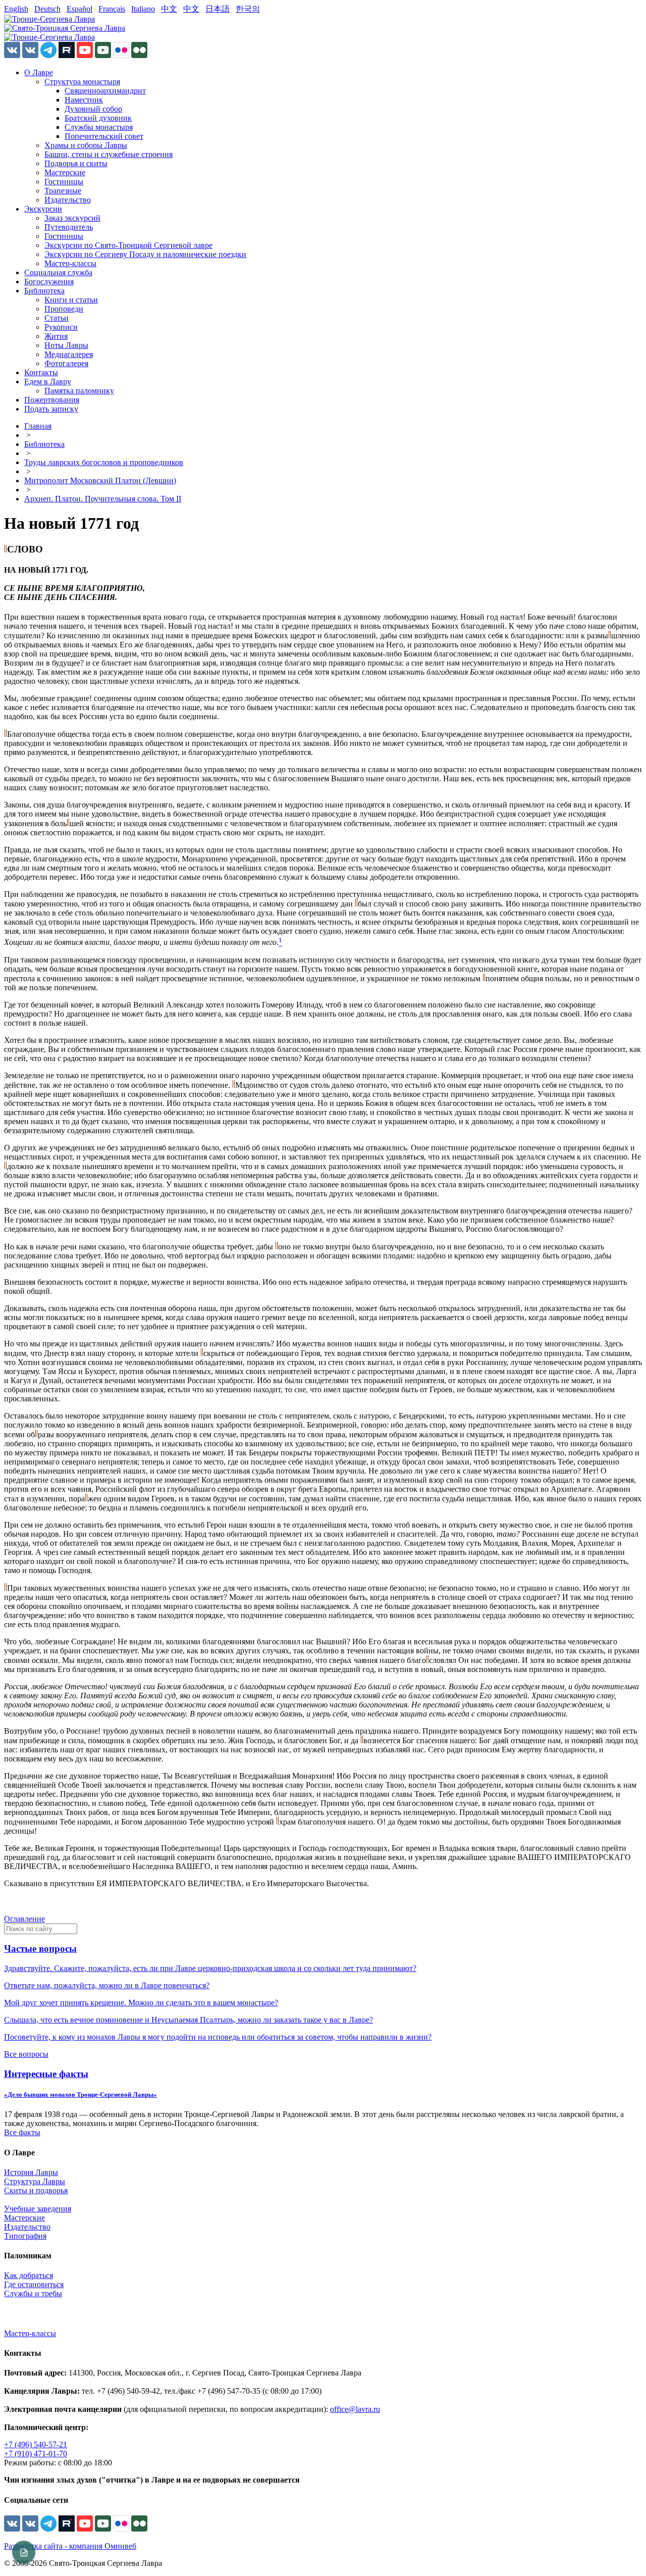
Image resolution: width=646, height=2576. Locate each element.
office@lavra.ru (355, 2409)
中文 (169, 9)
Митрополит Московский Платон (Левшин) (100, 481)
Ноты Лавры (66, 345)
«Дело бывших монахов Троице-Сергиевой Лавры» (80, 2094)
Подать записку (51, 409)
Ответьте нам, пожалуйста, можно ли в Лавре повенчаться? (107, 1985)
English (16, 9)
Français (112, 9)
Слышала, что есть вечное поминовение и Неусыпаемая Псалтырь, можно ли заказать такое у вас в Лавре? (189, 2020)
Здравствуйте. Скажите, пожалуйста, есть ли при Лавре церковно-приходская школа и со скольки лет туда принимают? (210, 1968)
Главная (38, 426)
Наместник (84, 100)
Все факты (22, 2132)
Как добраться (29, 2275)
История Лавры (31, 2172)
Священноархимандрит (105, 91)
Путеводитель (69, 227)
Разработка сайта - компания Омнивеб (70, 2546)
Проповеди (64, 309)
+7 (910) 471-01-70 (36, 2454)
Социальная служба (58, 272)
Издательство (68, 200)
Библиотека (44, 291)
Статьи (57, 318)
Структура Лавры (35, 2181)
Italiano (143, 9)
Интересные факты (46, 2074)
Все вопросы (26, 2054)
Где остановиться (34, 2284)
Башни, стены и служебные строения (109, 154)
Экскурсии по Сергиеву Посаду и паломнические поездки (145, 254)
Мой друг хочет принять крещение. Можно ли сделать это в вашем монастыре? (141, 2003)
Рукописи (61, 327)
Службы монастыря (99, 127)
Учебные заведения (38, 2209)
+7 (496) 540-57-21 (36, 2444)
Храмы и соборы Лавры (86, 145)
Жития (56, 336)
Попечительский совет (104, 136)
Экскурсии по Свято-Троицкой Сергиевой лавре (128, 245)
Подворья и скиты (76, 163)
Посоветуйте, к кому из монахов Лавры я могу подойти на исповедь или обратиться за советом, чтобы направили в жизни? (218, 2037)
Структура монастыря (82, 82)
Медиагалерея (69, 354)
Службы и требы (33, 2293)
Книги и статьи (71, 300)
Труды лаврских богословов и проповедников (104, 462)
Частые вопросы (40, 1949)
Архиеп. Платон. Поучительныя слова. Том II (103, 499)
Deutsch (47, 9)
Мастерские (65, 172)
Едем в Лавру (48, 382)
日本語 (218, 9)
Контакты (41, 372)
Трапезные (63, 191)
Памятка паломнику (79, 391)
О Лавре (39, 72)
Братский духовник (98, 118)
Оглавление (24, 1919)
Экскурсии (43, 209)
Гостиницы (64, 182)
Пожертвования (52, 400)
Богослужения (49, 282)
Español (79, 9)
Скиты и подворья (36, 2190)
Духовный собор (93, 109)
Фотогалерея (66, 363)
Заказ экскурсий (72, 218)
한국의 (248, 9)
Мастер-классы (70, 263)
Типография (25, 2236)
